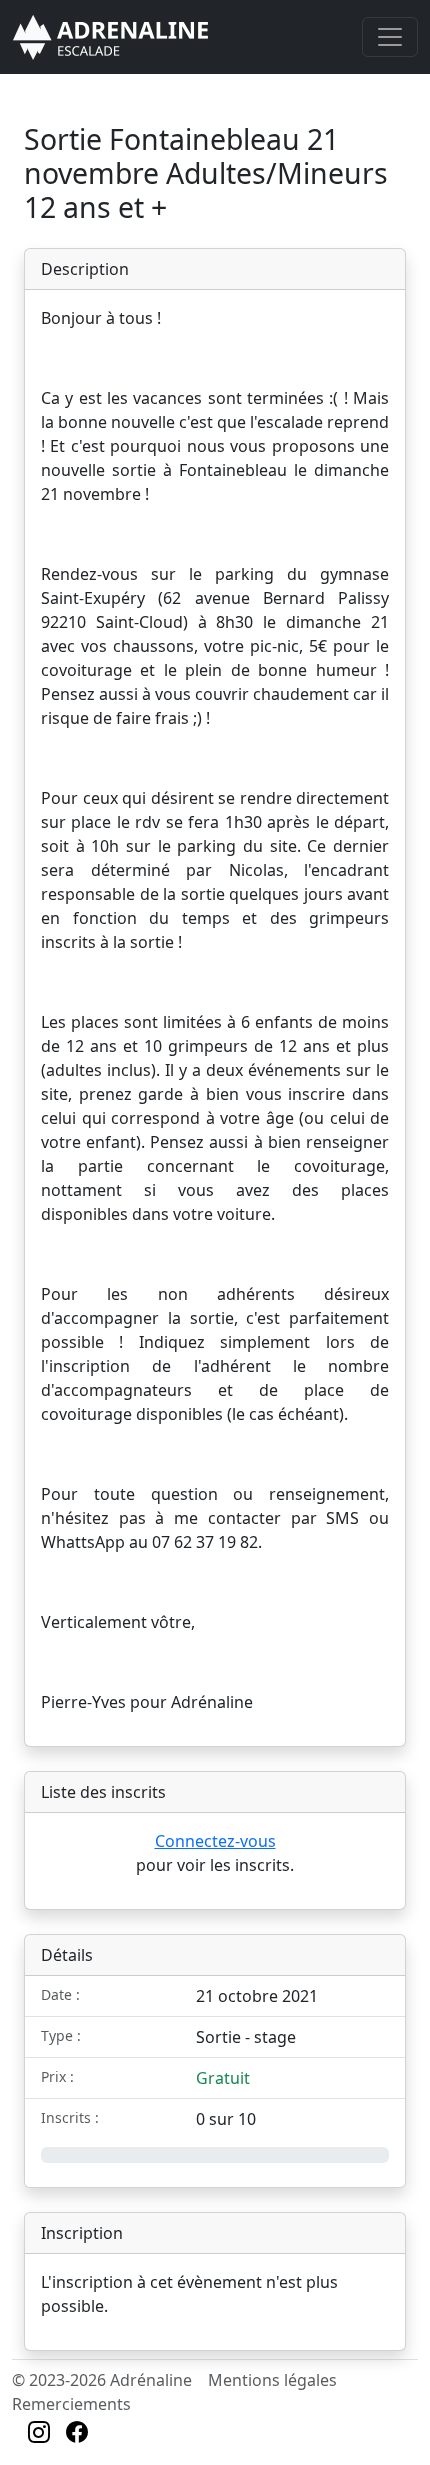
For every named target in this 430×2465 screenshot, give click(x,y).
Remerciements (71, 2404)
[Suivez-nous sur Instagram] (39, 2434)
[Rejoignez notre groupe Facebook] (77, 2434)
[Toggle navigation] (390, 37)
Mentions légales (272, 2380)
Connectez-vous (215, 1841)
